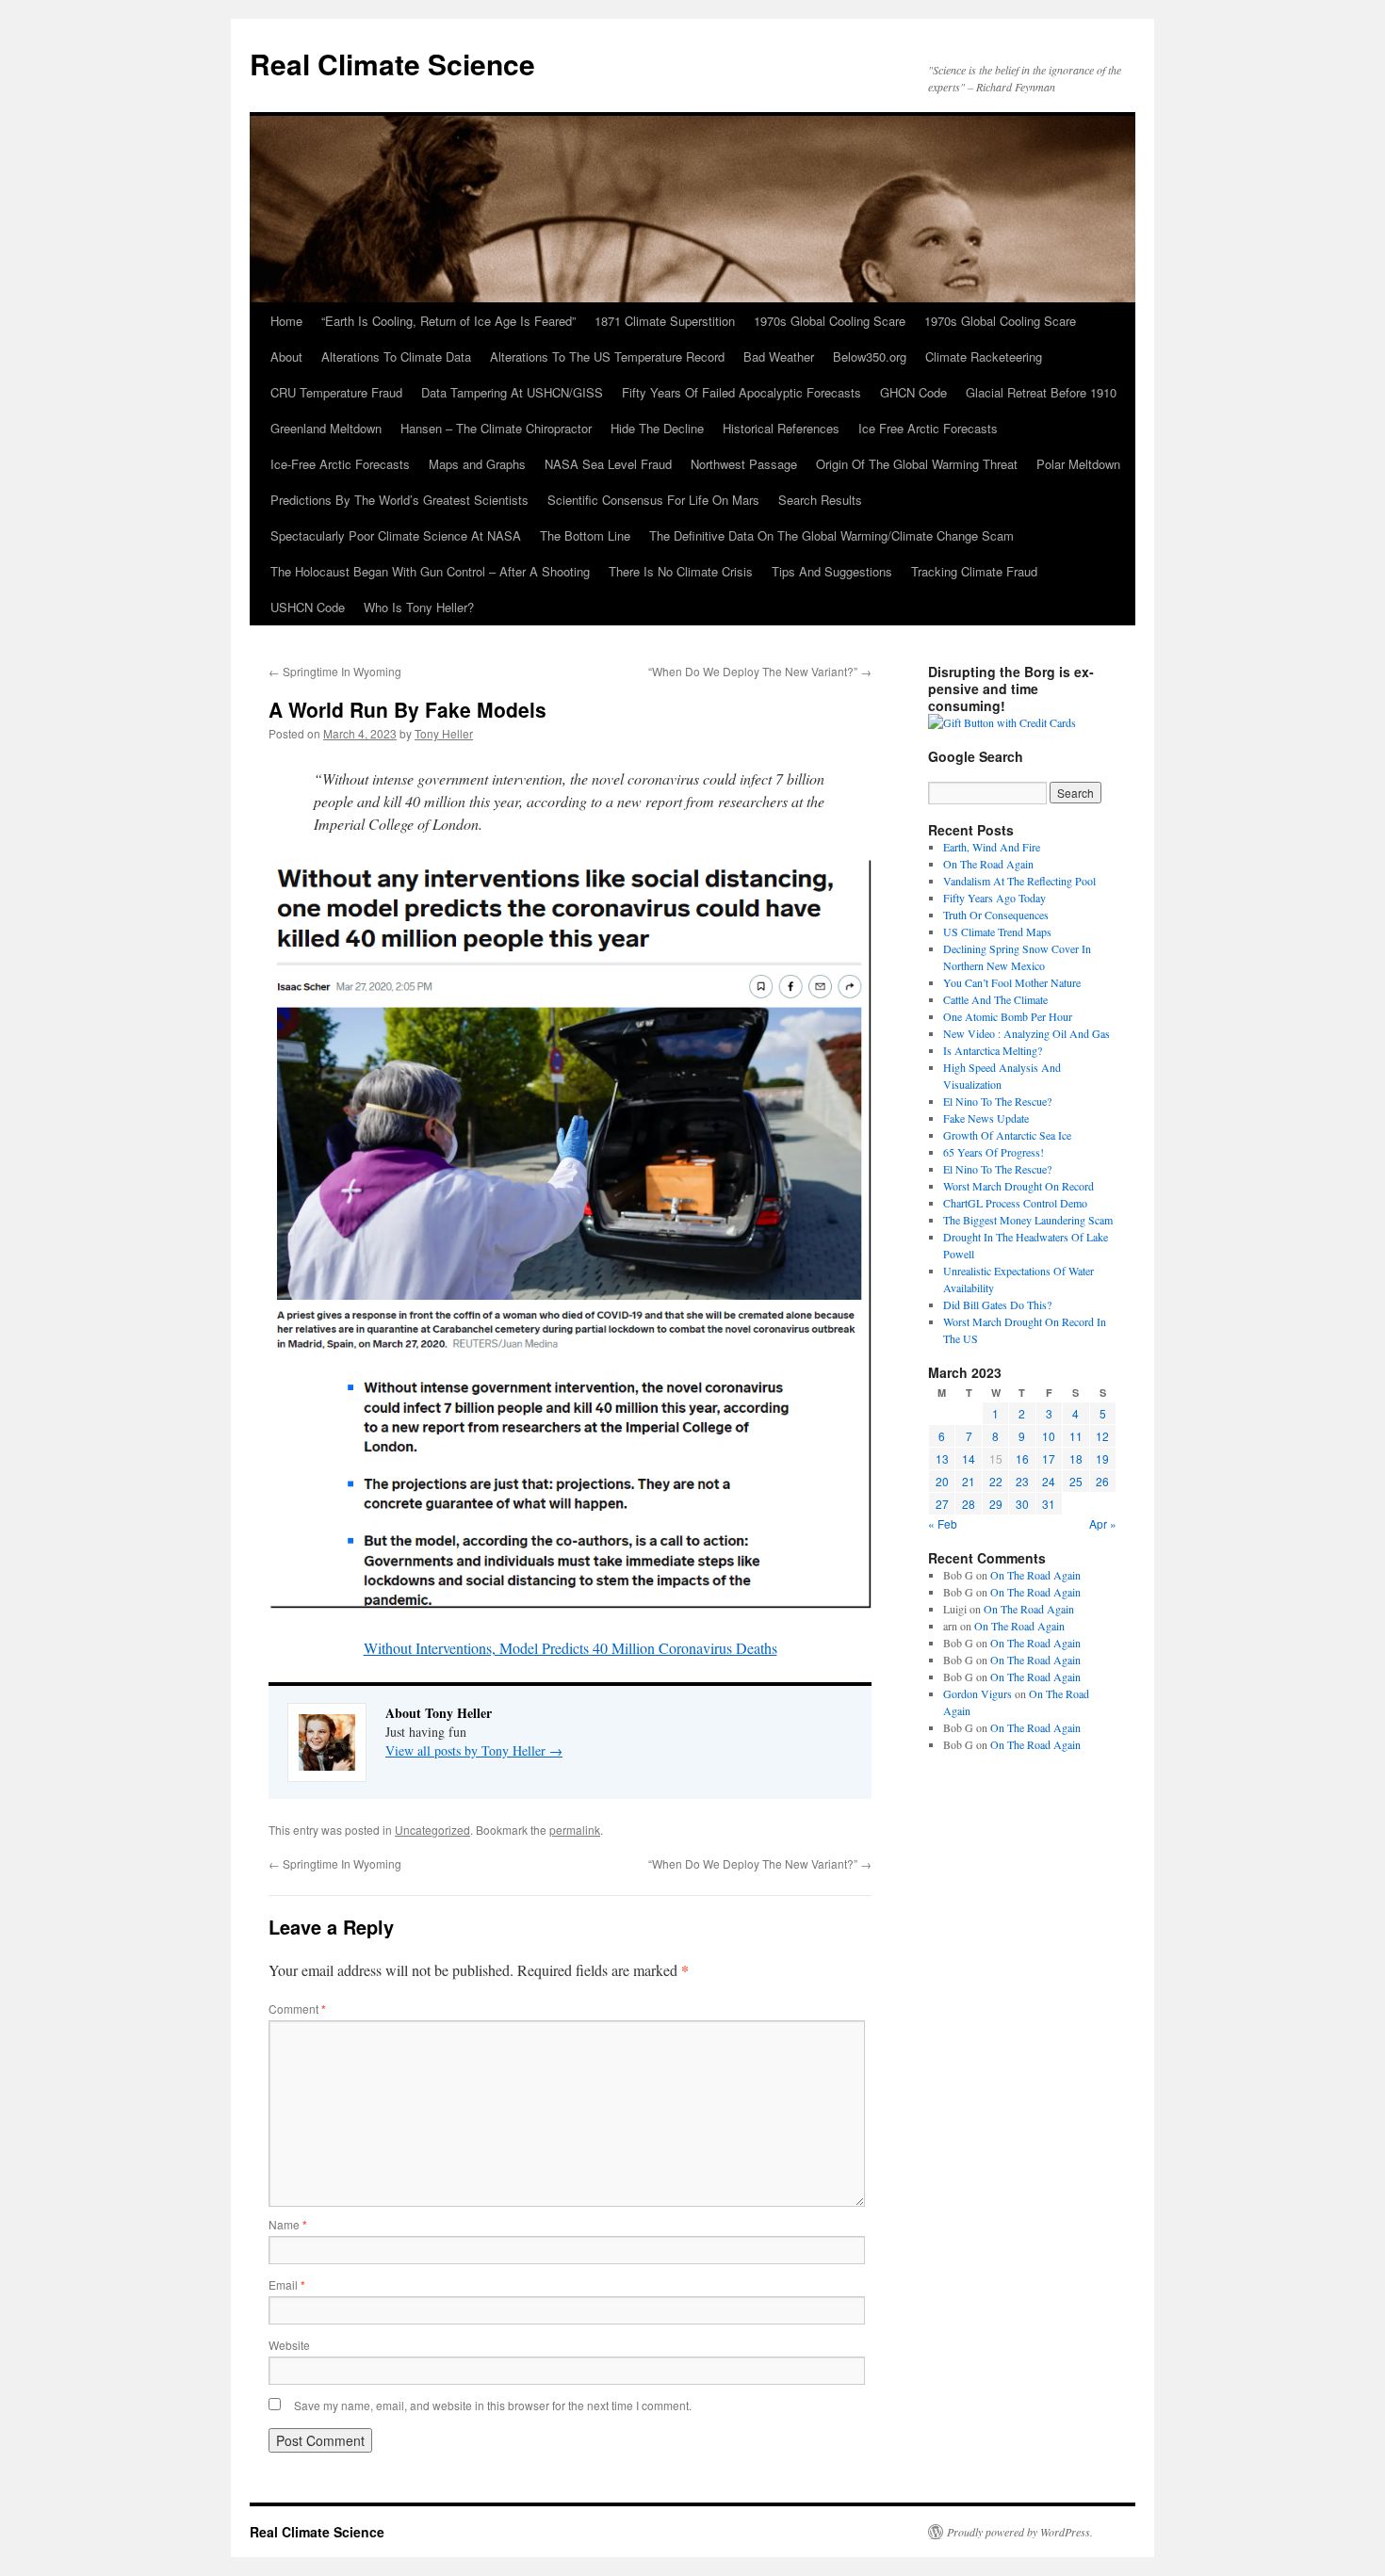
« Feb (943, 1523)
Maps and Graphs (477, 464)
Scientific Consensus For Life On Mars (653, 500)
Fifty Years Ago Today (994, 898)
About (286, 356)
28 (969, 1504)
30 (1022, 1504)
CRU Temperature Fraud (336, 392)
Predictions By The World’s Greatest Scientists (399, 500)
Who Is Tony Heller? (419, 607)
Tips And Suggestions (832, 571)
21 (969, 1481)
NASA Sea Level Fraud (608, 464)
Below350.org (870, 356)
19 (1102, 1458)
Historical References (781, 428)
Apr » (1103, 1523)
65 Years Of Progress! (994, 1152)
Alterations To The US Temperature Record (607, 356)
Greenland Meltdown (326, 428)
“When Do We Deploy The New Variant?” (760, 671)
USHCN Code (308, 607)
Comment (297, 2009)
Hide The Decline (657, 428)
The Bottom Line (585, 535)
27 (942, 1504)
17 (1049, 1458)
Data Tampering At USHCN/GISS (512, 392)
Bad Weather (779, 356)
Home (286, 321)
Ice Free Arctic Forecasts (928, 428)
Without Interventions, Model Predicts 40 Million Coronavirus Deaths (570, 1648)
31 (1049, 1504)
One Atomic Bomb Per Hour (1008, 1016)
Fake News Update (986, 1118)
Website (289, 2345)
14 (969, 1458)
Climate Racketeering (984, 356)
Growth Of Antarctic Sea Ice (1007, 1135)
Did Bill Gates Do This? (997, 1304)
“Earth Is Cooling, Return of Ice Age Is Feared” (448, 321)
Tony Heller (444, 733)
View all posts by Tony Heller (474, 1750)
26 (1102, 1481)
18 (1076, 1458)
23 (1022, 1481)
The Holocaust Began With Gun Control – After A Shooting (430, 571)
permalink (575, 1830)
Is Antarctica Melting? (993, 1050)
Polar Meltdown (1078, 464)
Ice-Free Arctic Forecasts (340, 464)
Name (288, 2224)
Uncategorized (432, 1830)
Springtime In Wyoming (335, 671)
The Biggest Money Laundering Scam (1028, 1220)
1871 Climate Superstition (665, 321)
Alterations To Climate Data (396, 356)
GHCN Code (913, 392)
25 (1076, 1481)
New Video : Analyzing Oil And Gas (1027, 1033)
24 (1049, 1481)
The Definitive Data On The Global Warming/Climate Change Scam (831, 535)
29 (996, 1504)
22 (996, 1481)
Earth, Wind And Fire (992, 847)
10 (1049, 1436)
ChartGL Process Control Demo (1015, 1203)
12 (1102, 1436)
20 (942, 1481)
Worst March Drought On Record (1018, 1186)
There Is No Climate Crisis (681, 571)
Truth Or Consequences (996, 915)
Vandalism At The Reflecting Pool (1019, 881)
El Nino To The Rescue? (997, 1101)
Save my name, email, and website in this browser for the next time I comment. (493, 2405)
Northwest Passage (744, 464)
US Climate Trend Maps (997, 932)
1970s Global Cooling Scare (830, 321)
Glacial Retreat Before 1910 (1041, 392)
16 (1022, 1458)
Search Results (820, 500)
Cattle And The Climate (995, 999)
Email (287, 2284)
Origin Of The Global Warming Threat (917, 464)
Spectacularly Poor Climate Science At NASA (396, 535)
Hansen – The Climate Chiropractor (496, 428)
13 (942, 1458)
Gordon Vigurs (978, 1693)
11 (1076, 1436)
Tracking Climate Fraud (974, 571)
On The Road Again (988, 864)
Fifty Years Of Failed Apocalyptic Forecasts (741, 392)
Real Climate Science (392, 64)
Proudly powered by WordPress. (1020, 2532)
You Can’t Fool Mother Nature (1012, 982)
